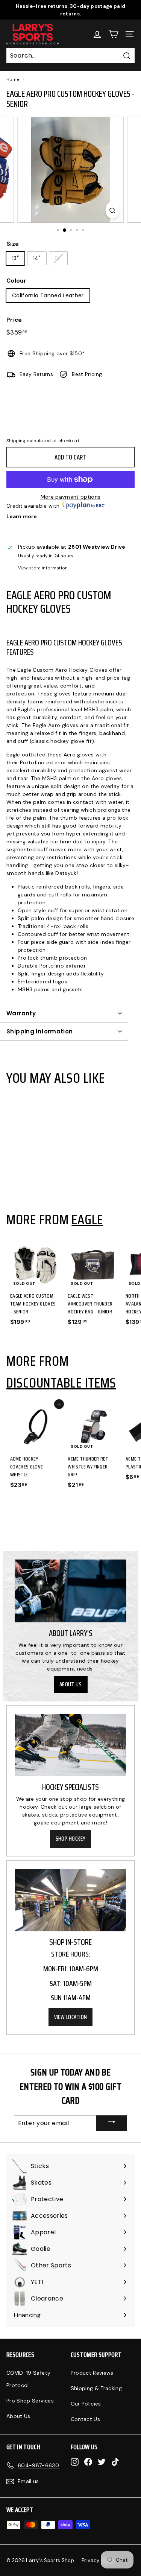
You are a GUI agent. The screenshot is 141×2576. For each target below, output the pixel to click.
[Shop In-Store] (70, 1900)
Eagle (87, 1219)
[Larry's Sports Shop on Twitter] (102, 2462)
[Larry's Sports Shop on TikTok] (115, 2462)
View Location (71, 2017)
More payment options (71, 497)
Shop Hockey (71, 1839)
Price (14, 320)
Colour (16, 281)
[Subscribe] (112, 2123)
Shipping (16, 441)
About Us (71, 1684)
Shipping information (40, 1031)
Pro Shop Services (30, 2401)
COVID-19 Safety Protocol (28, 2379)
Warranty (21, 1013)
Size (13, 244)
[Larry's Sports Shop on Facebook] (88, 2462)
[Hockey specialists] (70, 1745)
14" (37, 258)
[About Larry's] (70, 1591)
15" (58, 258)
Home (13, 79)
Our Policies (86, 2404)
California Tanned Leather (48, 295)
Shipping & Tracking (96, 2388)
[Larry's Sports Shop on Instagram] (75, 2462)
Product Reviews (92, 2373)
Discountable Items (61, 1383)
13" (15, 258)
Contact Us (86, 2419)
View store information (43, 568)
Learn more (22, 516)
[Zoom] (112, 210)
